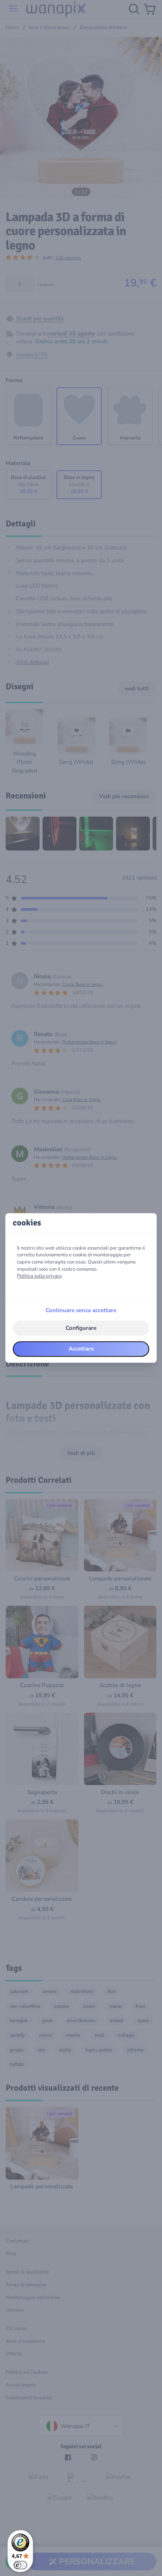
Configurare (81, 1328)
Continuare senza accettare (81, 1310)
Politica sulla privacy (40, 1276)
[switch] (20, 2565)
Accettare (81, 1349)
